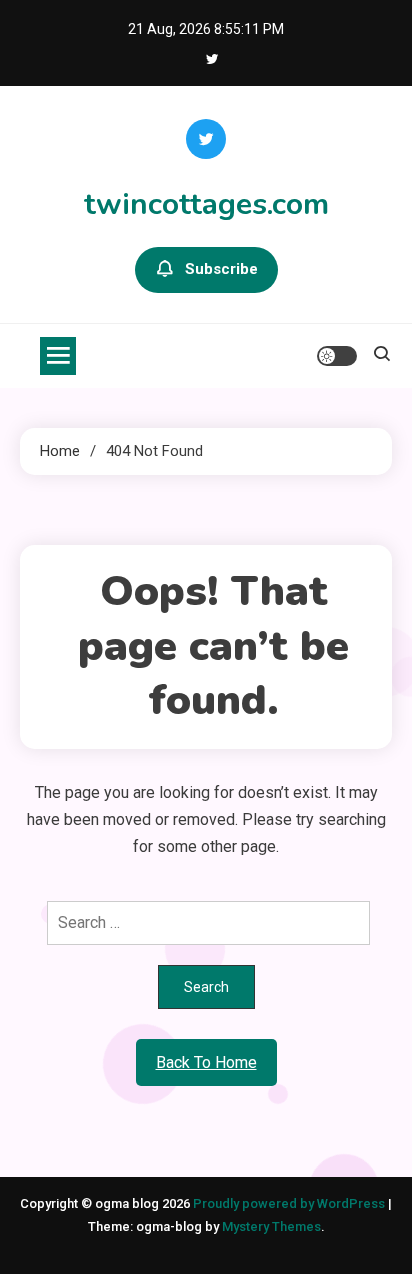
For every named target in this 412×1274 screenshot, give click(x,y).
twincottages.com (206, 204)
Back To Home (206, 1062)
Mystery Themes (271, 1226)
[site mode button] (337, 356)
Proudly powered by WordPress (290, 1203)
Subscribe (221, 269)
